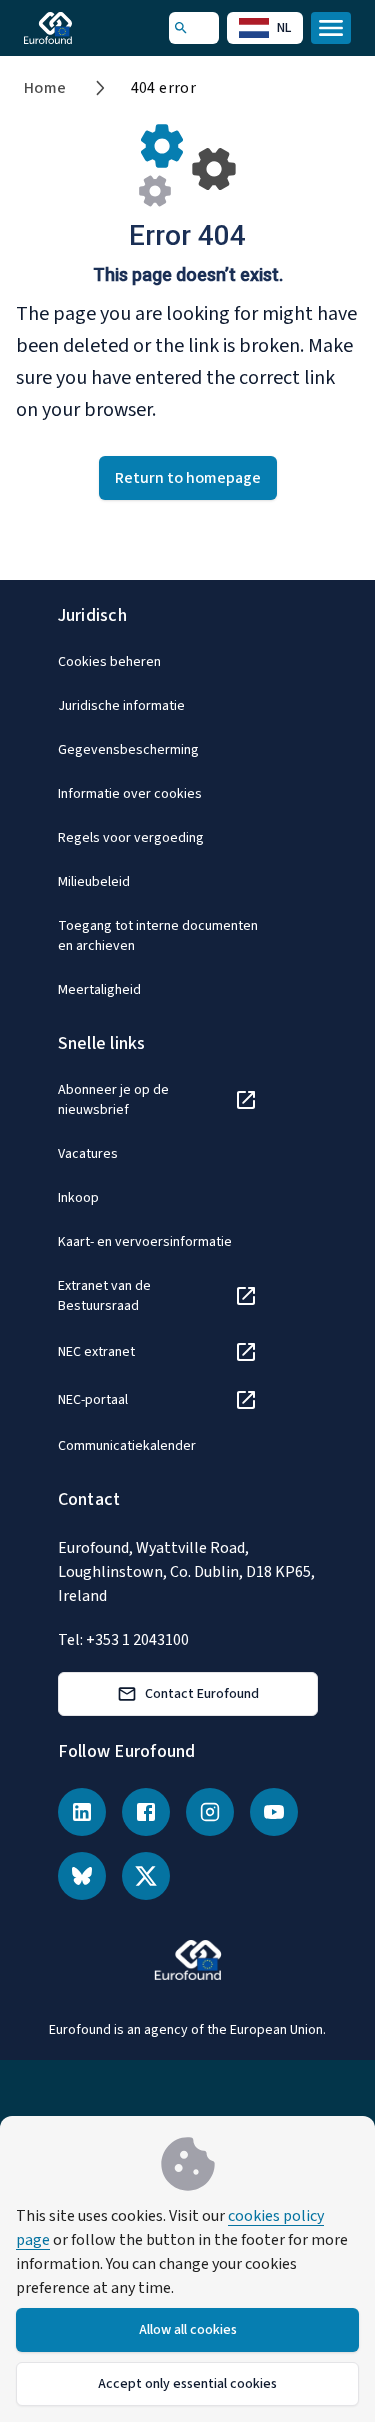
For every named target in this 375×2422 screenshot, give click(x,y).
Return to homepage (188, 478)
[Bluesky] (82, 1876)
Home (45, 88)
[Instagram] (210, 1812)
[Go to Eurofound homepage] (76, 28)
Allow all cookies (188, 2330)
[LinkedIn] (82, 1812)
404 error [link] (164, 88)
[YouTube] (274, 1812)
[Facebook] (146, 1812)
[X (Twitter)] (146, 1876)
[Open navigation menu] (331, 28)
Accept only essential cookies (187, 2384)
